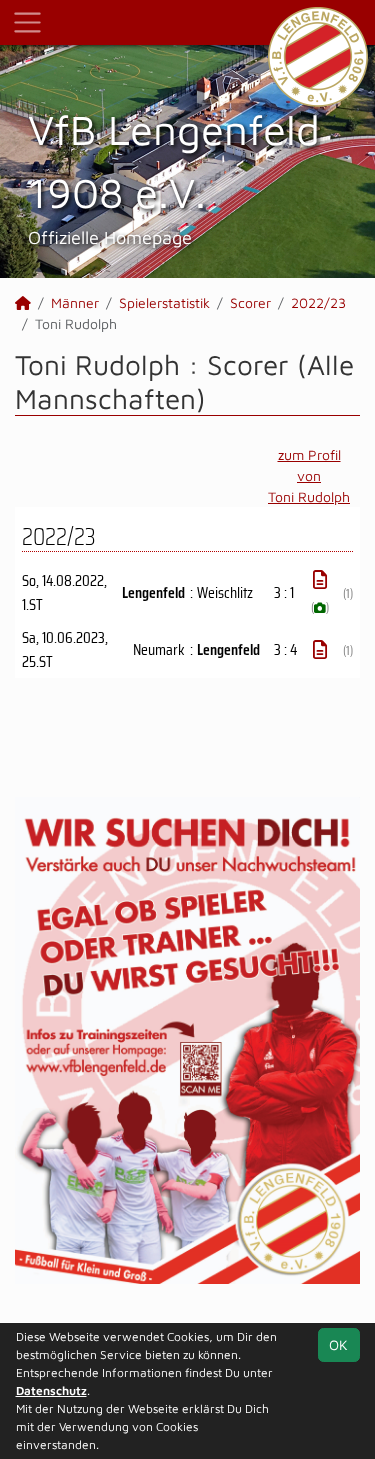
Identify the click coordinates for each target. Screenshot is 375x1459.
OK (338, 1344)
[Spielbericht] (320, 580)
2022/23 (318, 302)
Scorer (250, 302)
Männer (75, 302)
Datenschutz (51, 1390)
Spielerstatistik (164, 302)
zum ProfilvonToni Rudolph (309, 475)
